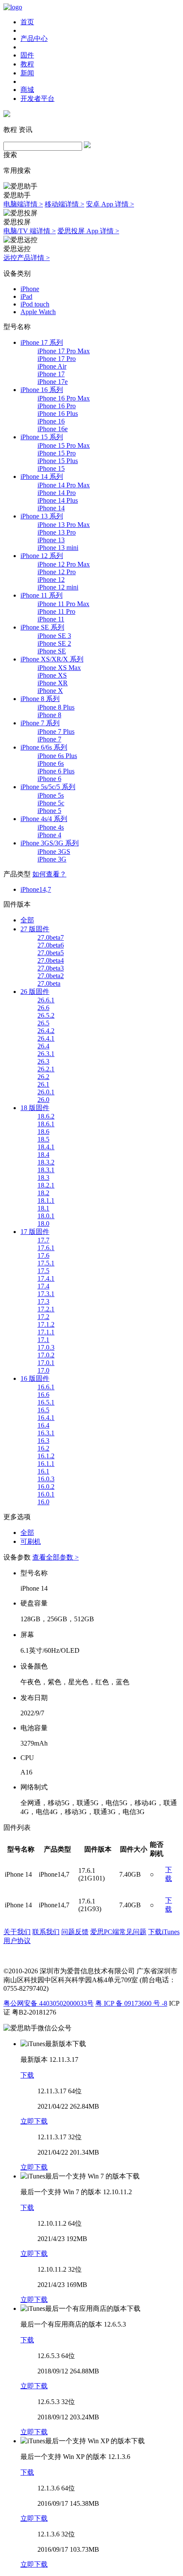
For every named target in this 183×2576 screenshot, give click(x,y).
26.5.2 (46, 1015)
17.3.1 (46, 1294)
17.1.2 (46, 1324)
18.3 (43, 1178)
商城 (27, 90)
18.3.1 (46, 1170)
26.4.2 (46, 1031)
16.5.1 (46, 1402)
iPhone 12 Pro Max (64, 564)
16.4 (43, 1425)
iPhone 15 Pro (57, 453)
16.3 (43, 1441)
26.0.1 (46, 1092)
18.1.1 (46, 1201)
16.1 (43, 1471)
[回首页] (13, 7)
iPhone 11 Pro (56, 611)
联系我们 (46, 1932)
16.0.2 (46, 1487)
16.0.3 (46, 1479)
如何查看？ (49, 874)
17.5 (43, 1271)
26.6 (43, 1008)
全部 (27, 920)
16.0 (43, 1502)
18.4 (43, 1155)
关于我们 (17, 1932)
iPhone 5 (49, 811)
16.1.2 (46, 1456)
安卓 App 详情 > (110, 204)
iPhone (30, 289)
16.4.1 (46, 1418)
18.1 (43, 1208)
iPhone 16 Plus (58, 414)
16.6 (43, 1395)
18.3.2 (46, 1162)
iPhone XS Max (59, 668)
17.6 (43, 1255)
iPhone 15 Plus (58, 461)
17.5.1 (46, 1263)
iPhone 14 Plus (58, 500)
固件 (27, 55)
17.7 (43, 1240)
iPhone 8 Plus (56, 707)
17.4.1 (46, 1278)
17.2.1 (46, 1309)
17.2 (43, 1317)
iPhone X (50, 691)
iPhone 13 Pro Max (64, 525)
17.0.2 (46, 1355)
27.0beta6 (51, 945)
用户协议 (17, 1941)
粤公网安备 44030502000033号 (49, 2003)
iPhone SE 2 (54, 643)
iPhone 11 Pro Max (63, 604)
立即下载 (34, 2121)
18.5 (43, 1139)
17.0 (43, 1370)
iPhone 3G (52, 859)
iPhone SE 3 (54, 636)
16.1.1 (46, 1464)
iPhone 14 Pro (57, 493)
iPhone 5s (51, 795)
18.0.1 (46, 1216)
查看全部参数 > (56, 1557)
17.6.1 (46, 1248)
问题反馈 (75, 1932)
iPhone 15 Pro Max (64, 445)
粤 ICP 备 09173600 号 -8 (131, 2003)
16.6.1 (46, 1387)
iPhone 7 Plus (56, 731)
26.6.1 (46, 1000)
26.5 (43, 1023)
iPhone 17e (53, 382)
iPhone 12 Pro (57, 572)
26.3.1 (46, 1054)
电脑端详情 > (23, 204)
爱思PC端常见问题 (118, 1932)
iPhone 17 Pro (57, 359)
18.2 (43, 1193)
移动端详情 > (64, 204)
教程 (27, 64)
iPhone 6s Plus (57, 756)
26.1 (43, 1084)
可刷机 (31, 1541)
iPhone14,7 (36, 889)
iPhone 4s (51, 827)
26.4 (43, 1046)
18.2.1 (46, 1185)
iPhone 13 (51, 540)
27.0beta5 (51, 953)
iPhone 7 (49, 739)
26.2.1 (46, 1069)
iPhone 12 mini (58, 587)
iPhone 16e (53, 429)
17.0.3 (46, 1347)
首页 (27, 22)
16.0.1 (46, 1494)
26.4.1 (46, 1038)
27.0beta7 (51, 937)
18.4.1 (46, 1147)
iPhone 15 (51, 468)
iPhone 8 (49, 715)
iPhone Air (52, 366)
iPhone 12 (51, 580)
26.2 (43, 1077)
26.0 (43, 1100)
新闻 (27, 73)
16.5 (43, 1410)
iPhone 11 (51, 619)
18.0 (43, 1224)
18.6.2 (46, 1116)
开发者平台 (37, 99)
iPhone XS (52, 675)
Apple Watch (38, 312)
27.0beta (49, 983)
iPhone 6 (49, 779)
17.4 (43, 1286)
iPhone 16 (51, 421)
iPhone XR (53, 683)
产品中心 (34, 39)
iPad (26, 296)
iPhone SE (52, 651)
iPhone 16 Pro (57, 406)
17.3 (43, 1301)
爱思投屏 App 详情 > (88, 231)
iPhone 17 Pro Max (64, 351)
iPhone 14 (51, 508)
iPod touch (35, 304)
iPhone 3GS (54, 852)
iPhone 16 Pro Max (64, 398)
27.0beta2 (51, 976)
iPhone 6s (51, 763)
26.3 (43, 1061)
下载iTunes (164, 1932)
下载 (27, 2075)
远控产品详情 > (27, 258)
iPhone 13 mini (58, 548)
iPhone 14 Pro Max (64, 485)
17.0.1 (46, 1363)
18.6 (43, 1132)
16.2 (43, 1448)
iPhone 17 (51, 374)
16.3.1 (46, 1433)
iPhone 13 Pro (57, 532)
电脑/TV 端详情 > (30, 231)
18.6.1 (46, 1124)
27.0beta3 (51, 968)
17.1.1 (46, 1332)
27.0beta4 (51, 960)
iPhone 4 (49, 835)
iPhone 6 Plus (56, 771)
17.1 (43, 1340)
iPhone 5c (51, 803)
